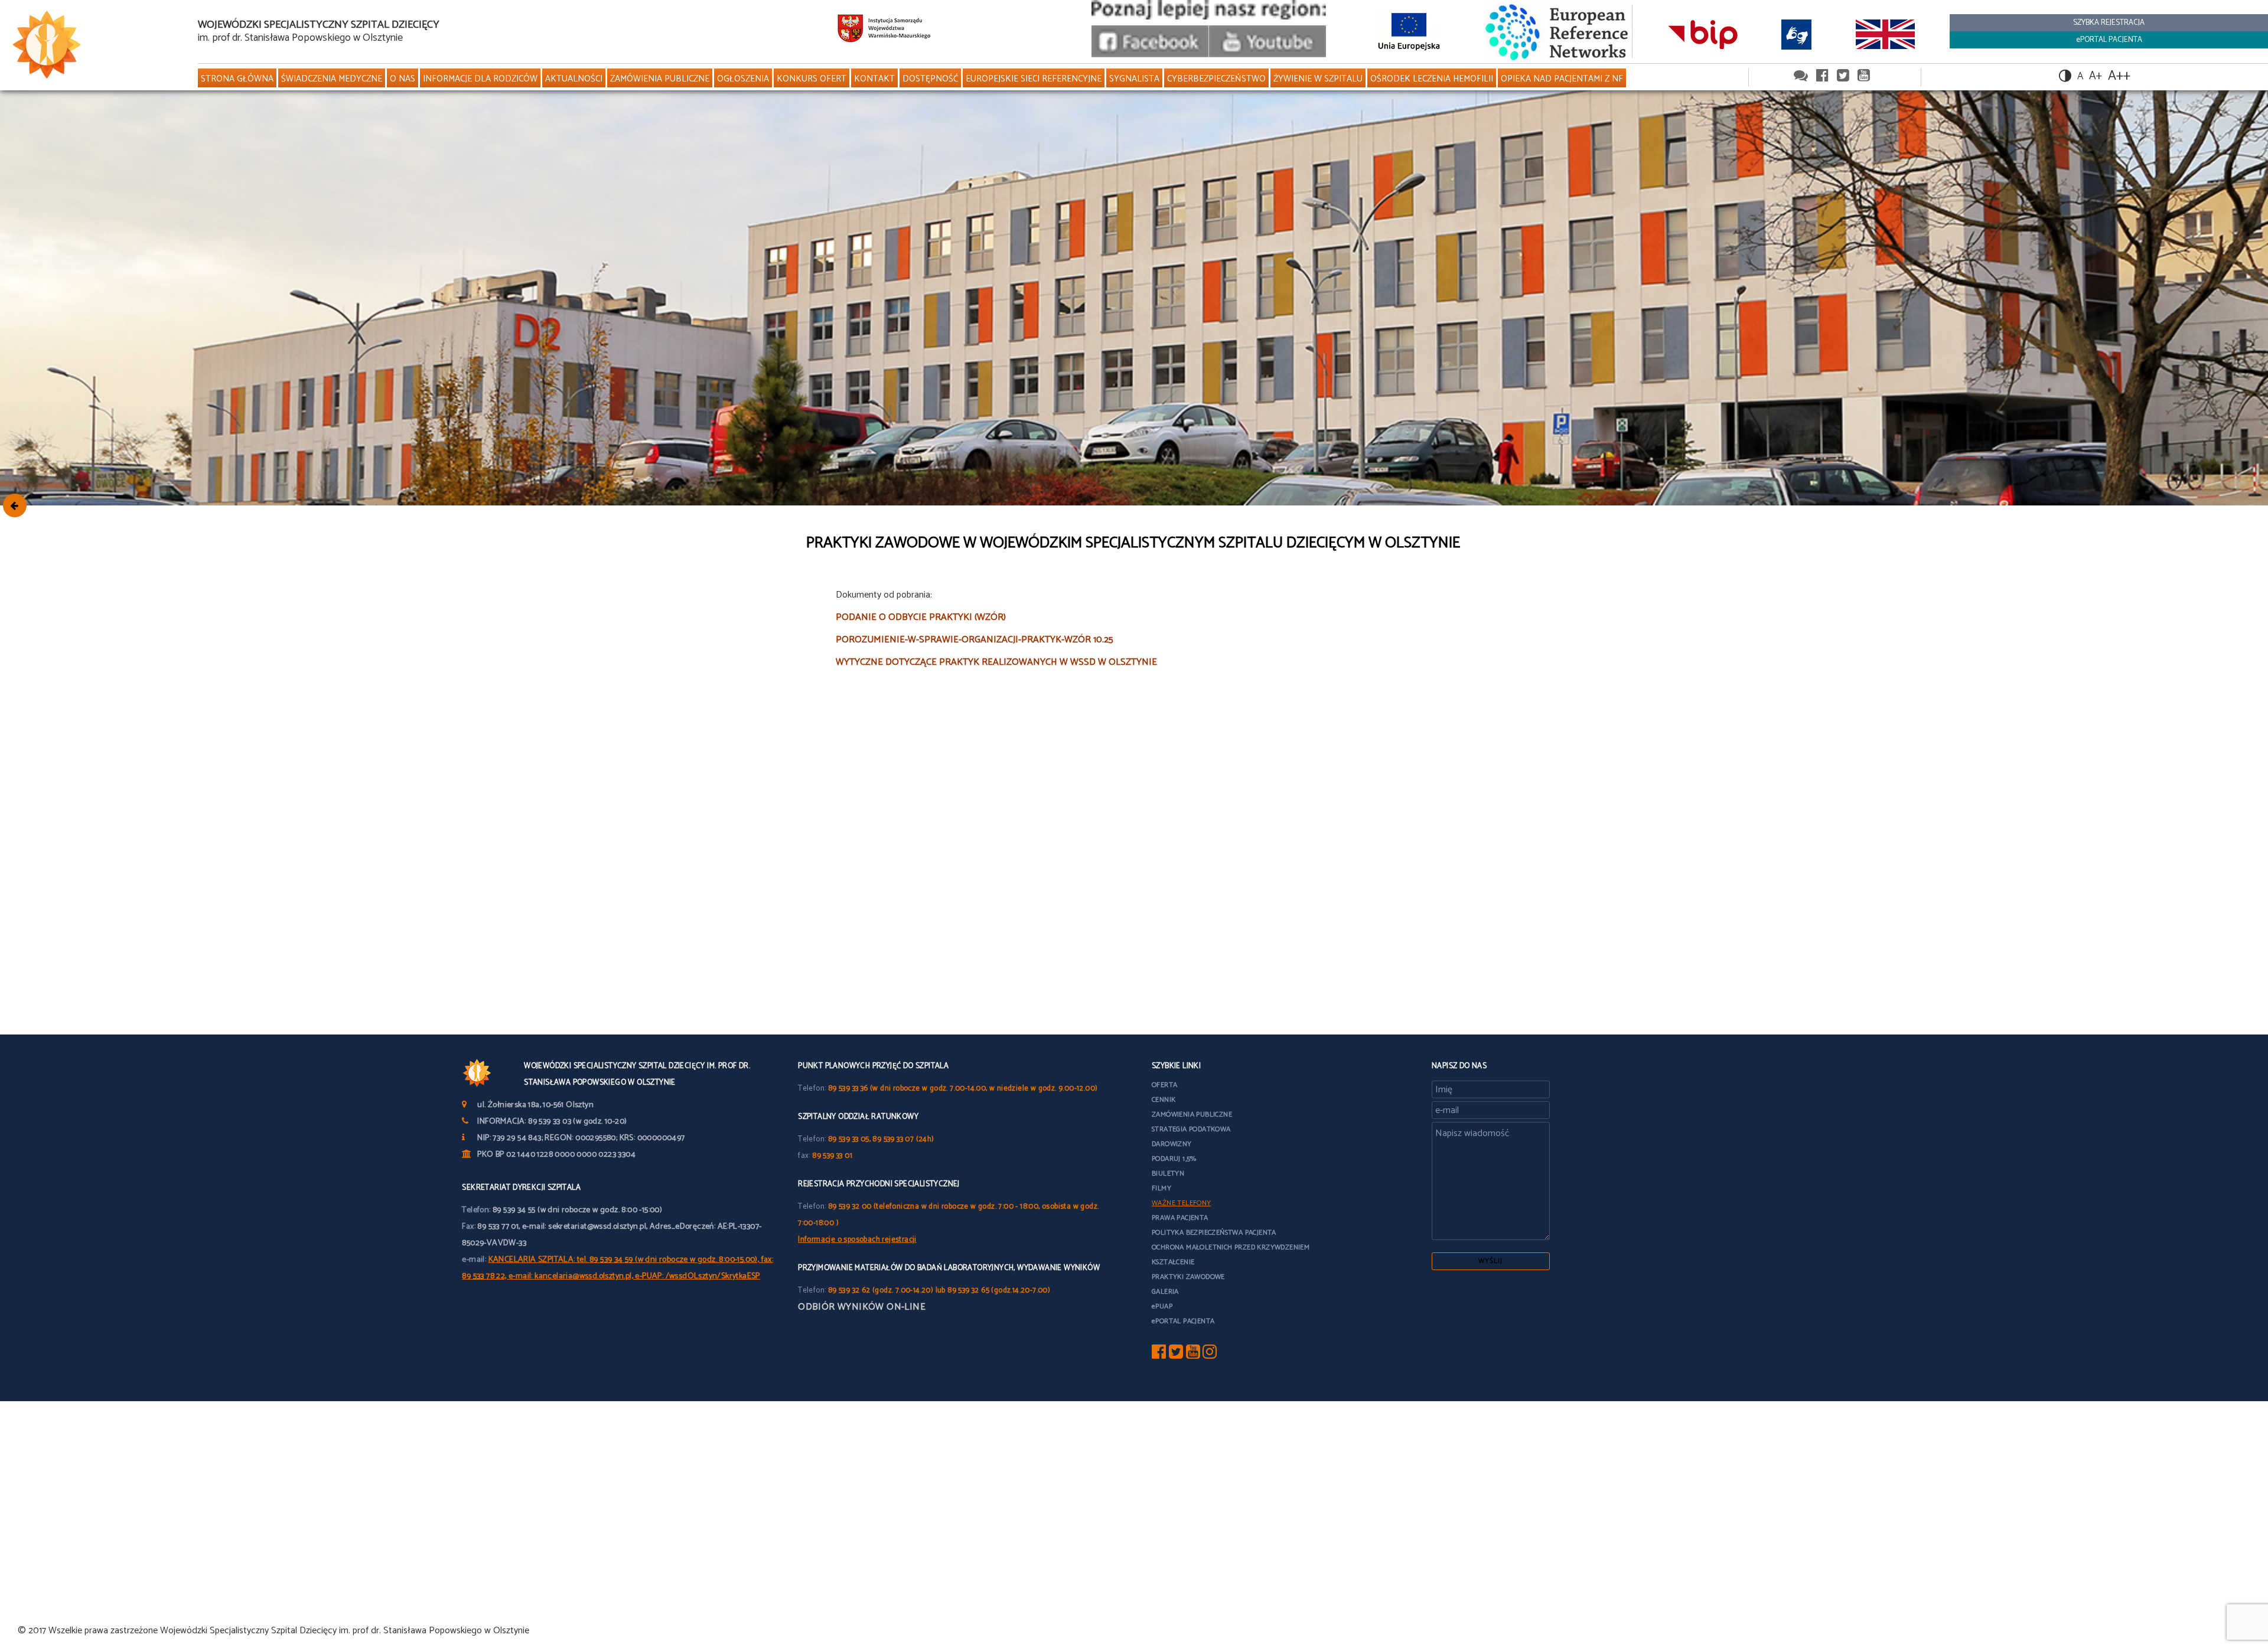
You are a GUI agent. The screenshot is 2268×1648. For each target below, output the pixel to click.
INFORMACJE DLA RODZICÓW (480, 79)
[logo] (94, 45)
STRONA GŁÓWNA (237, 79)
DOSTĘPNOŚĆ (930, 79)
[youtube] (1267, 55)
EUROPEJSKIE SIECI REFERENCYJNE (1034, 79)
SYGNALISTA (1134, 79)
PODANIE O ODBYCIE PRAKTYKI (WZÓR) (921, 617)
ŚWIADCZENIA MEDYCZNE (332, 79)
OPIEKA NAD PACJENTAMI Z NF (1562, 79)
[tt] (1176, 1355)
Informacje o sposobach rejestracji (857, 1240)
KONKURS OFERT (812, 79)
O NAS (403, 79)
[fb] (1159, 1355)
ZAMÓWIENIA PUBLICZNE (660, 79)
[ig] (1210, 1355)
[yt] (1193, 1355)
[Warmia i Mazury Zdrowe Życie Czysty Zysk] (1150, 55)
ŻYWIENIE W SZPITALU (1318, 79)
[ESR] (1558, 31)
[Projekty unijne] (1409, 31)
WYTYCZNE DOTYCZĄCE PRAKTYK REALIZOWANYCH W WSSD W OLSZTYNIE (996, 662)
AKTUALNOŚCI (574, 79)
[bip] (1702, 34)
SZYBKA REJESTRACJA (2109, 23)
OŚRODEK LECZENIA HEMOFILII (1432, 79)
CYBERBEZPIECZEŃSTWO (1216, 79)
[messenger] (1801, 76)
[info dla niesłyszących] (1797, 34)
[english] (1885, 34)
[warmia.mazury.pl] (884, 31)
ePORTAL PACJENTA (2109, 40)
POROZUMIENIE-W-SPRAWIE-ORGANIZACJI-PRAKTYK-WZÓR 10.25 (975, 640)
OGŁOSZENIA (743, 79)
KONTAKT (874, 79)
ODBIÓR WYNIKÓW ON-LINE (862, 1307)
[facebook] (1822, 76)
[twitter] (1843, 76)
